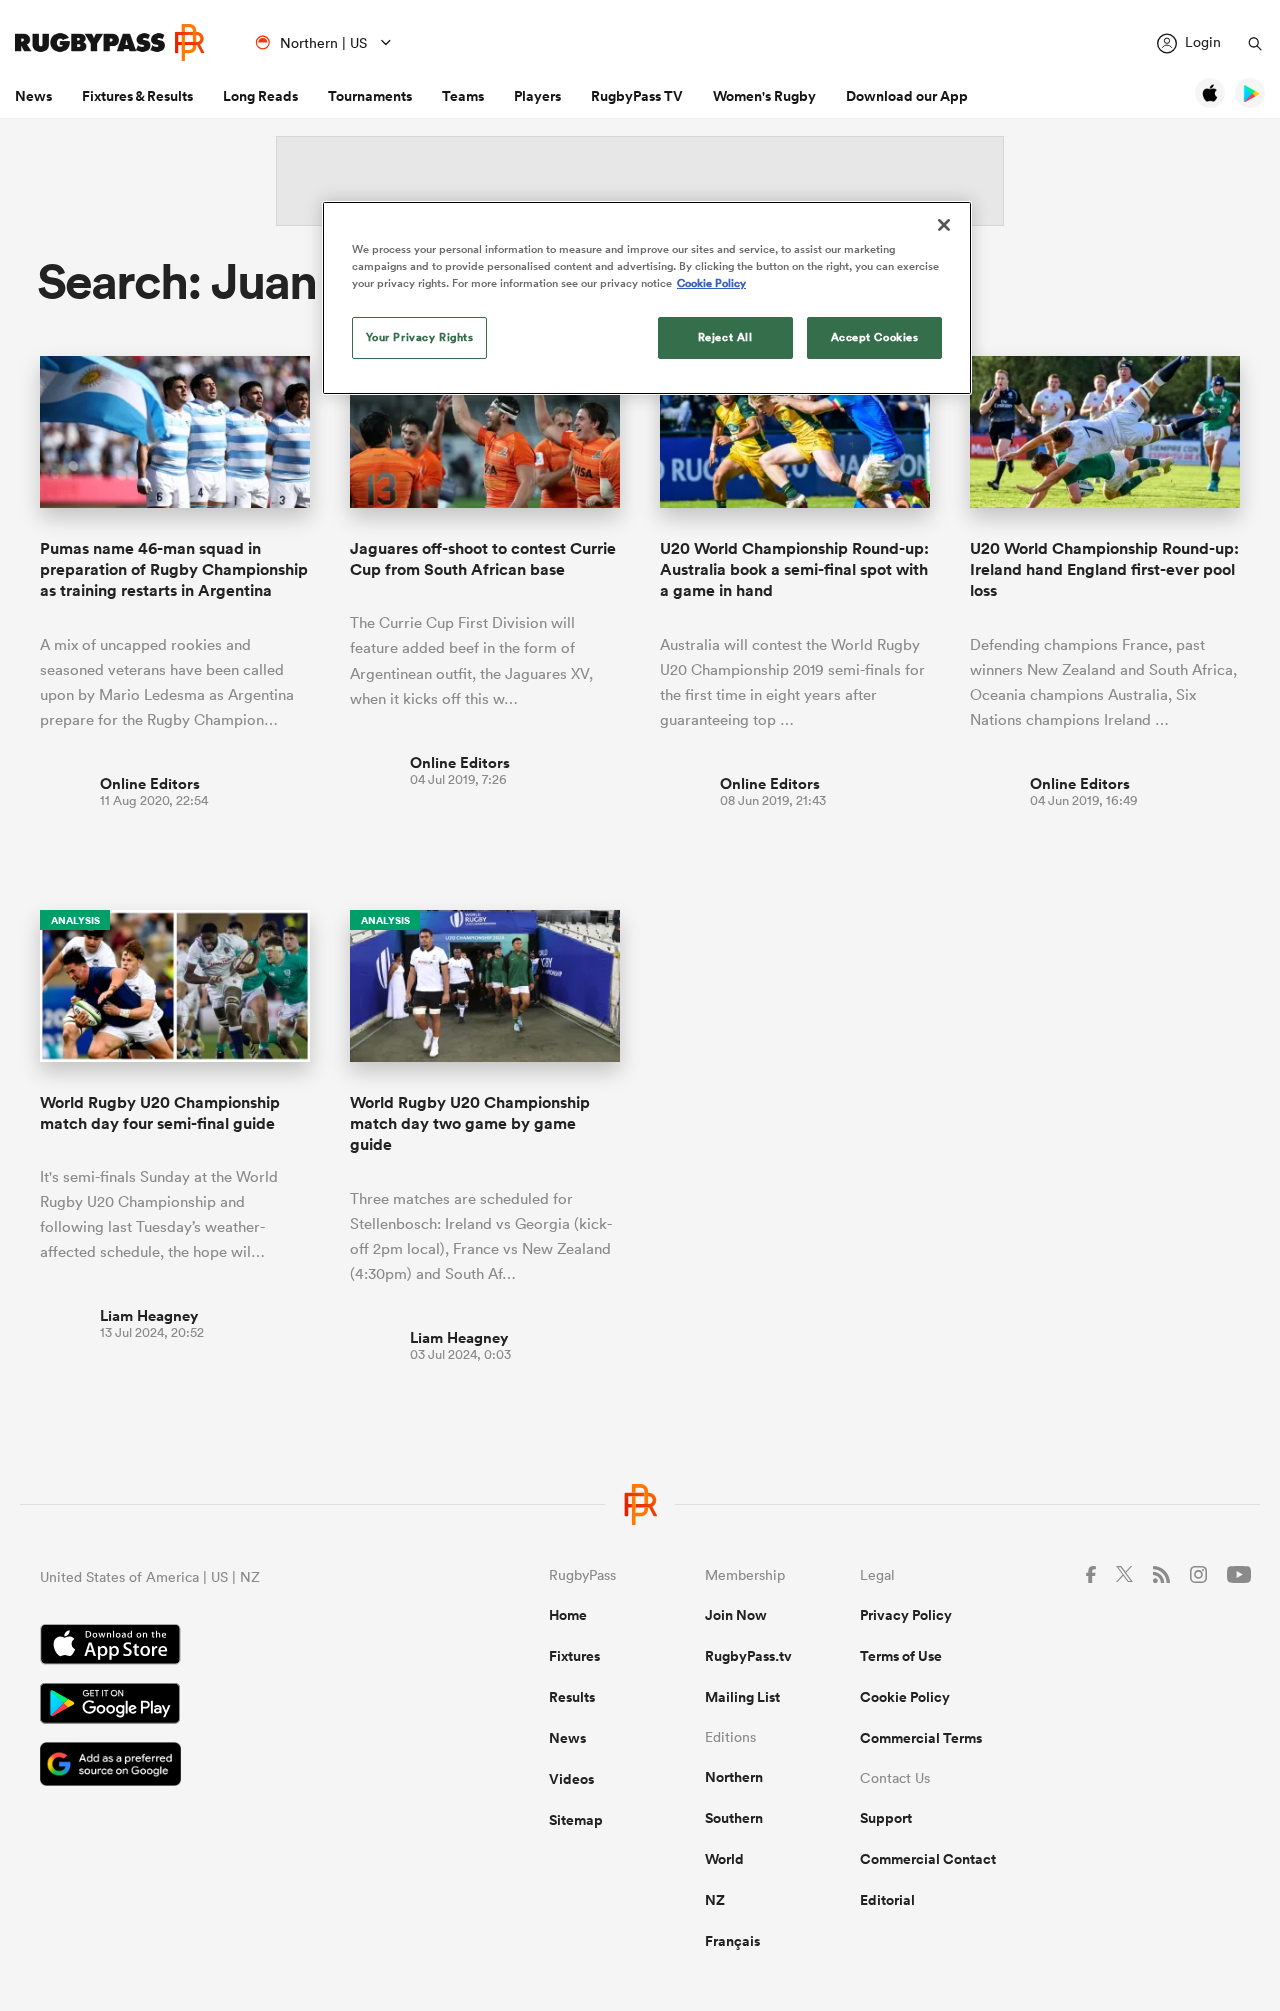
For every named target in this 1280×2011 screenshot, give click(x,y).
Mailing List (742, 1697)
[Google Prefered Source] (224, 1766)
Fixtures (574, 1656)
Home (568, 1615)
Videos (571, 1779)
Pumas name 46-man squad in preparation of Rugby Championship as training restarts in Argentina (174, 570)
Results (572, 1697)
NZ (715, 1900)
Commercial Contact (928, 1859)
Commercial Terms (921, 1738)
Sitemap (576, 1820)
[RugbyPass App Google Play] (224, 1706)
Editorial (887, 1900)
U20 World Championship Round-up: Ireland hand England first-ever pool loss (1104, 570)
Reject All (725, 337)
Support (886, 1818)
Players (537, 96)
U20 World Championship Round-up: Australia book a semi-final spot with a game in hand (794, 570)
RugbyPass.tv (748, 1656)
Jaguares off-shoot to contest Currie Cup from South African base (483, 559)
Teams (463, 96)
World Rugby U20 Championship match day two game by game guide (470, 1124)
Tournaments (370, 96)
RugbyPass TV (637, 96)
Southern (734, 1818)
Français (732, 1941)
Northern (734, 1777)
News (33, 96)
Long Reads (260, 96)
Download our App (907, 96)
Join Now (736, 1615)
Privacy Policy (906, 1615)
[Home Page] (110, 42)
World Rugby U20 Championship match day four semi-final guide (160, 1113)
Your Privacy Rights (420, 337)
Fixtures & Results (137, 96)
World (724, 1859)
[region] (647, 298)
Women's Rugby (764, 96)
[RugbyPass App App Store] (224, 1647)
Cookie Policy (905, 1697)
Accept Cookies (875, 337)
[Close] (944, 225)
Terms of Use (901, 1656)
